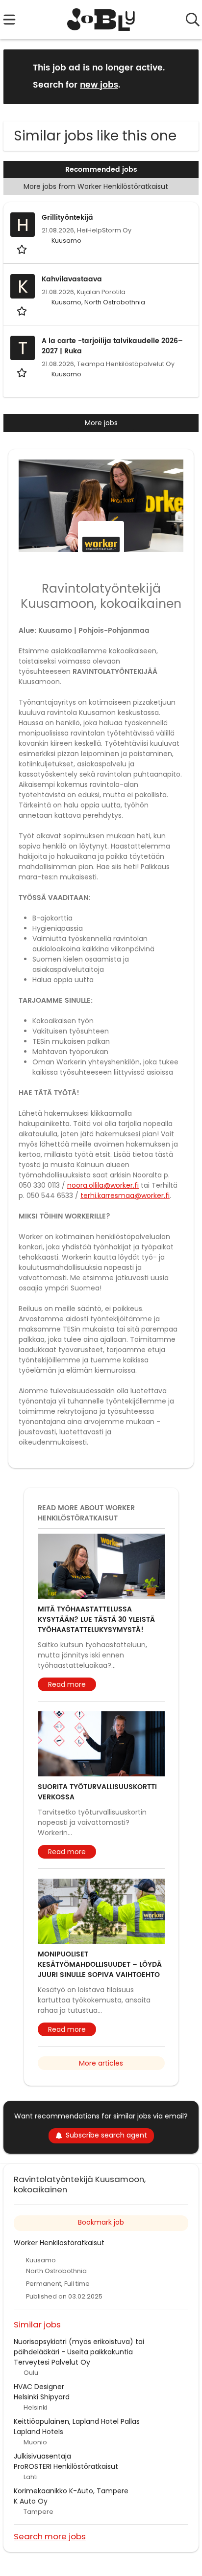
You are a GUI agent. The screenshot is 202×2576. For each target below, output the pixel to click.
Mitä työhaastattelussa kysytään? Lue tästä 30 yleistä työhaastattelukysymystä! (96, 1620)
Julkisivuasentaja (42, 2456)
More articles (101, 2063)
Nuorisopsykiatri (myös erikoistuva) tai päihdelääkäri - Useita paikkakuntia (79, 2347)
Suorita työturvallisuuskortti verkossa (97, 1792)
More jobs (101, 423)
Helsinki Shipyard (42, 2397)
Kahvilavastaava (72, 279)
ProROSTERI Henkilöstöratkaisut (66, 2466)
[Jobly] (101, 20)
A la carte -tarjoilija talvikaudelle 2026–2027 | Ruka (112, 346)
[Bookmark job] (23, 249)
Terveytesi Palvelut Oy (52, 2362)
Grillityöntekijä (67, 218)
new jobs (99, 85)
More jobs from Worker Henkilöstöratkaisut (97, 186)
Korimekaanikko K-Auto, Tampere (71, 2491)
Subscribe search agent (106, 2135)
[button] (183, 76)
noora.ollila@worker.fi (103, 1185)
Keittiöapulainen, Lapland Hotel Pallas (77, 2421)
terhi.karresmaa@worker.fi (125, 1196)
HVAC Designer (39, 2387)
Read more (67, 1684)
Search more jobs (50, 2536)
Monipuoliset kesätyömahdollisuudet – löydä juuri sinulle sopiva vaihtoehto (100, 1965)
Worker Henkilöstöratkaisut (59, 2243)
